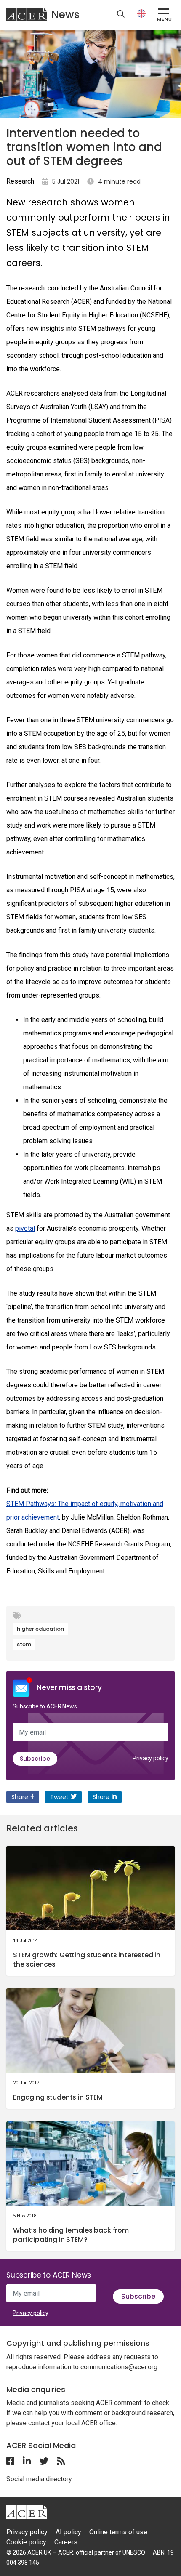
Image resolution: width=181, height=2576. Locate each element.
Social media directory (39, 2479)
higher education (40, 1629)
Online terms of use (118, 2532)
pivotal (25, 1228)
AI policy (68, 2532)
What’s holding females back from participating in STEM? (71, 2235)
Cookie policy (26, 2542)
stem (24, 1644)
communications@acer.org (119, 2367)
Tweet (59, 1797)
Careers (66, 2542)
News (65, 15)
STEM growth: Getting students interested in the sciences (87, 1960)
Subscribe (35, 1759)
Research (20, 181)
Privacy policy (150, 1758)
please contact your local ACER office (61, 2423)
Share (20, 1797)
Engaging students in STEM (58, 2097)
